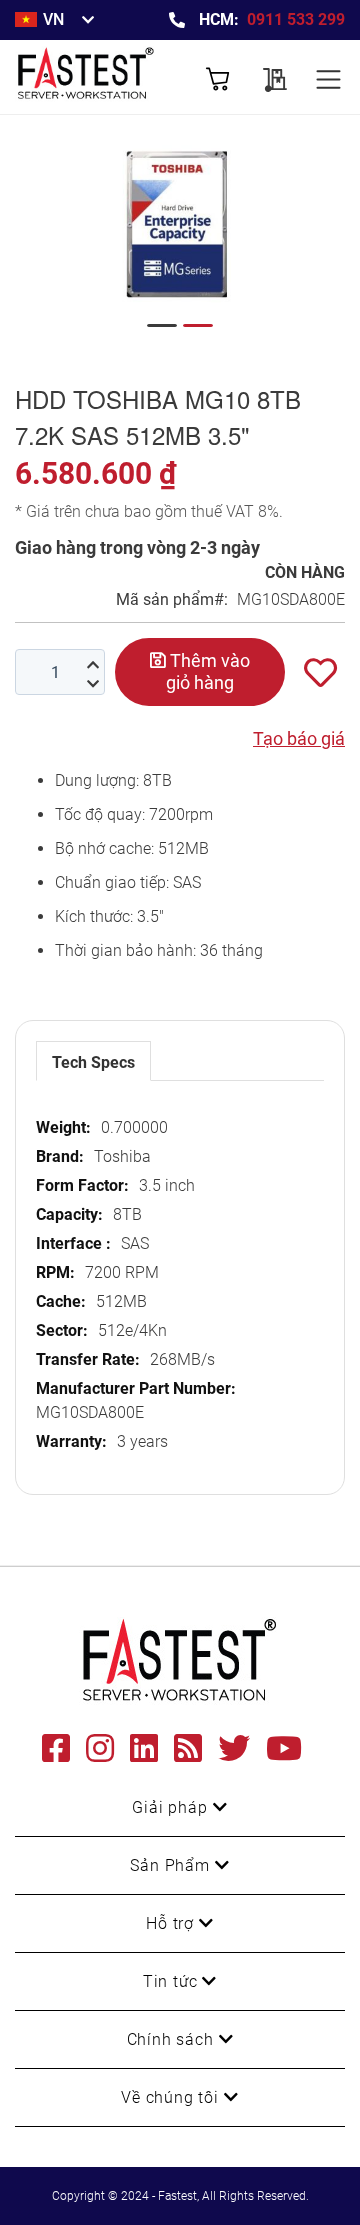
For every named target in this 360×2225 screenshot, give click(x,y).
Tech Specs (93, 1062)
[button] (162, 325)
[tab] (93, 1061)
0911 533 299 (296, 19)
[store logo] (97, 77)
